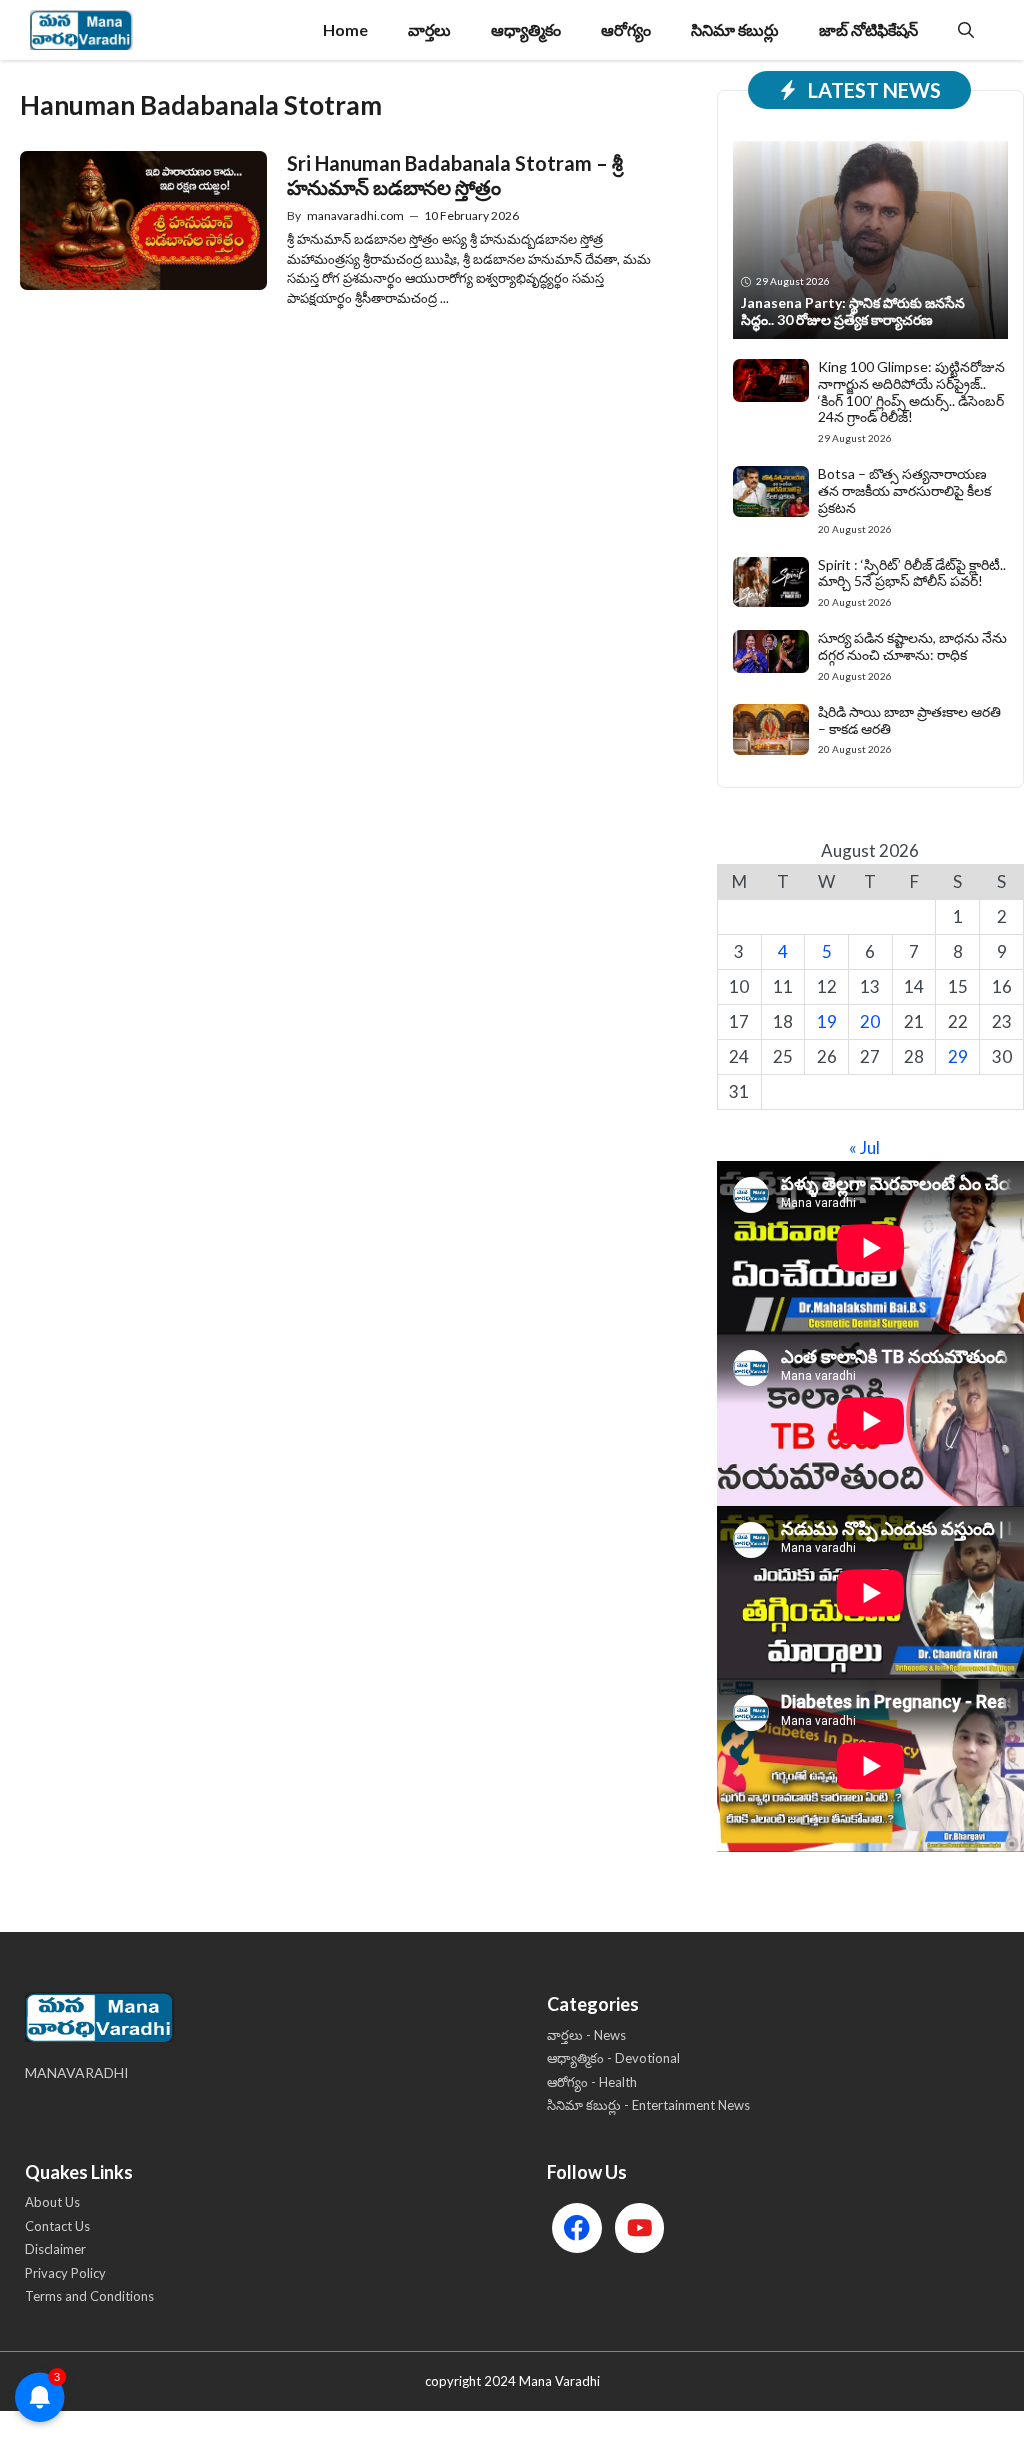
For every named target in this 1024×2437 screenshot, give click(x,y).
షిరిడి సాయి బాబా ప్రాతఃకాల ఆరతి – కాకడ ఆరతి (909, 720)
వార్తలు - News (586, 2035)
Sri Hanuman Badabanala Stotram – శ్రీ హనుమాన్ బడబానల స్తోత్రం (455, 175)
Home (345, 29)
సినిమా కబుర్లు (735, 29)
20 (870, 1021)
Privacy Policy (65, 2273)
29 (958, 1056)
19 (827, 1021)
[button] (966, 30)
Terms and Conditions (89, 2296)
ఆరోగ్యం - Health (592, 2082)
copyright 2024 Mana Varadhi (512, 2381)
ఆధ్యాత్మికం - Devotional (613, 2058)
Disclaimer (55, 2249)
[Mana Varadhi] (81, 30)
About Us (52, 2202)
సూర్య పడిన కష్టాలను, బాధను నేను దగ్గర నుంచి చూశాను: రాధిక (912, 646)
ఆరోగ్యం (626, 29)
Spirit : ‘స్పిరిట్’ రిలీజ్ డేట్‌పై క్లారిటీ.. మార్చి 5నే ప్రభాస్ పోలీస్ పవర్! (912, 573)
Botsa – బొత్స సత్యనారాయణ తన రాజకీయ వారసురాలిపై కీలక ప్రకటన (904, 490)
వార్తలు (429, 29)
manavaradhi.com (355, 215)
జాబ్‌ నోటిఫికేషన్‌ (868, 29)
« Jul (864, 1147)
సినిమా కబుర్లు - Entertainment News (648, 2105)
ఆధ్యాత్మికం (526, 29)
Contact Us (57, 2226)
